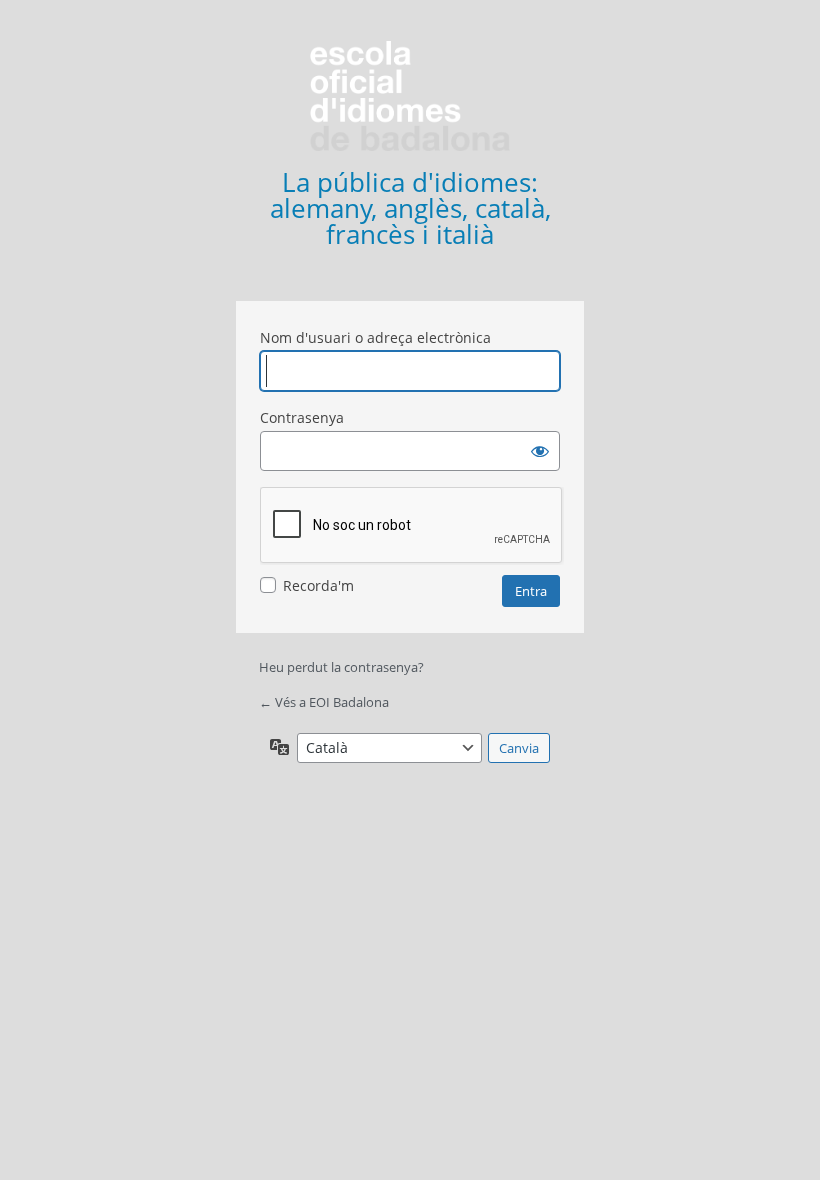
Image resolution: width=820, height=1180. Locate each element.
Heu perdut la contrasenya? (341, 667)
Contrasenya (302, 417)
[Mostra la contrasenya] (540, 451)
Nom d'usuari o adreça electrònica (375, 337)
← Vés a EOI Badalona (324, 702)
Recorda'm (318, 585)
